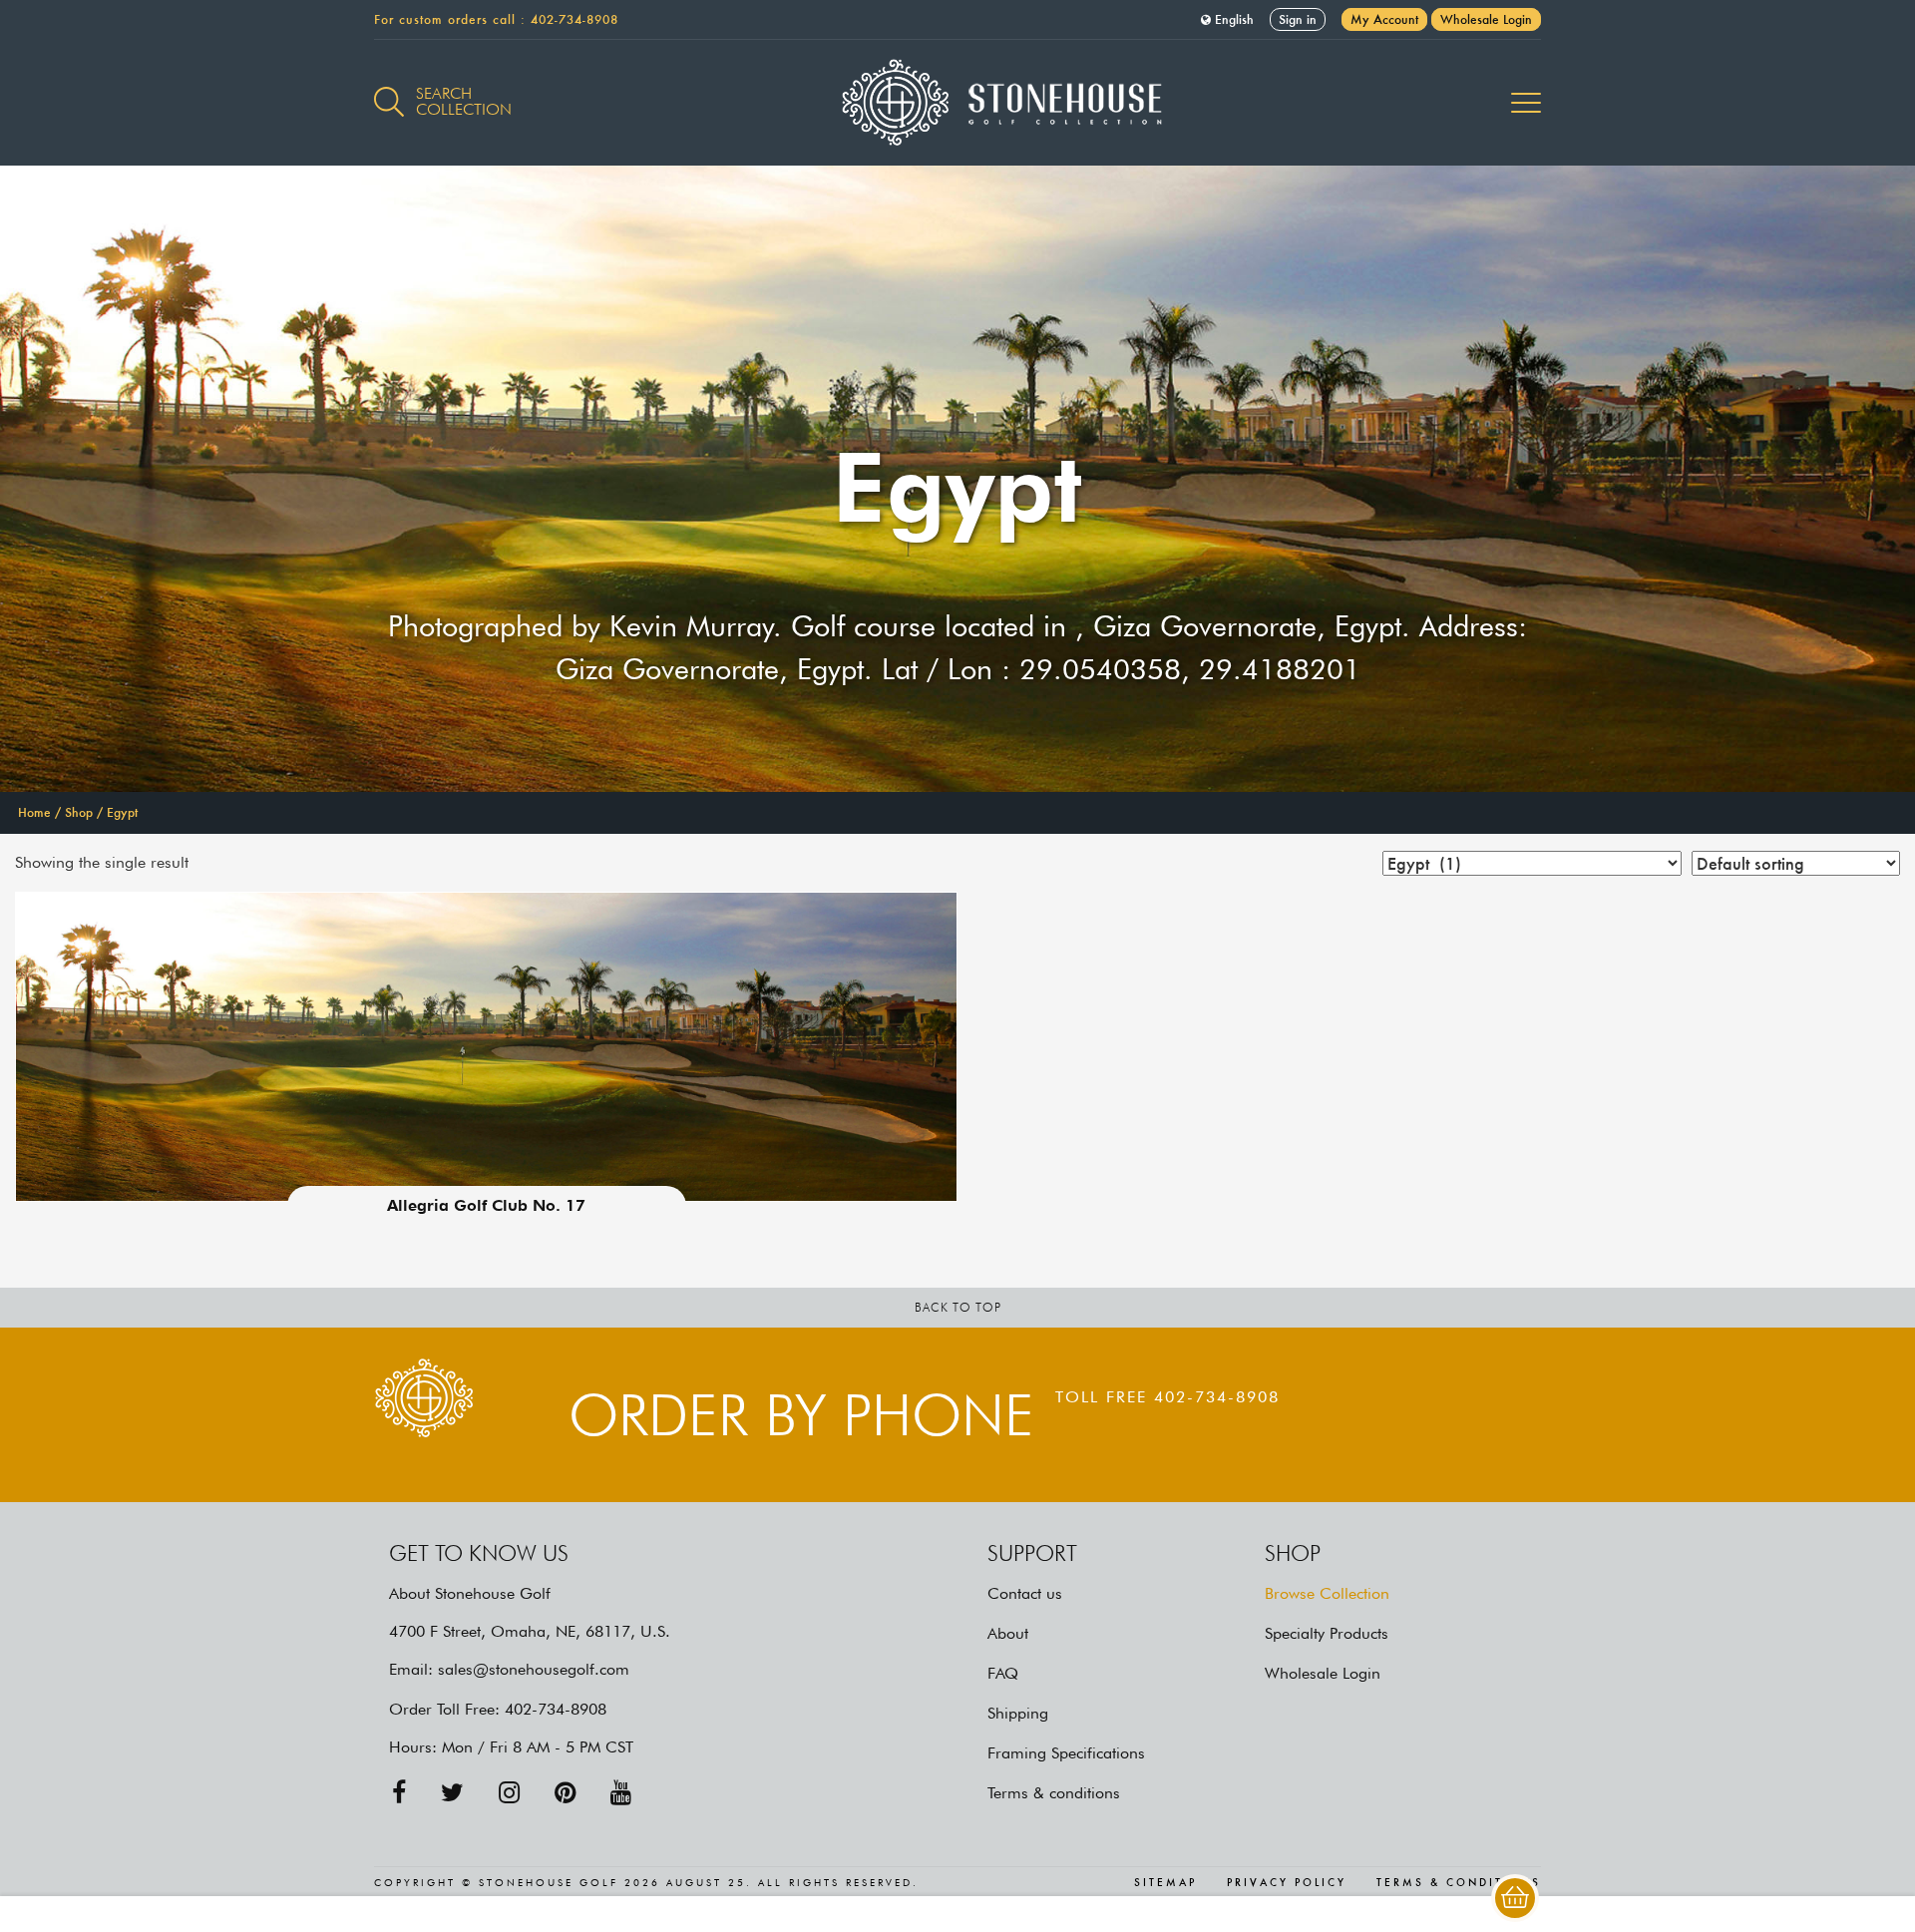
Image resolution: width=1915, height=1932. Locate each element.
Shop (79, 812)
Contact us (1025, 1593)
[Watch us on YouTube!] (621, 1793)
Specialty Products (1327, 1633)
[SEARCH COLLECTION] (389, 91)
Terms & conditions (1054, 1793)
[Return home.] (958, 103)
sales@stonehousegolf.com (534, 1669)
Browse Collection (1327, 1593)
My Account (1384, 19)
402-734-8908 (574, 19)
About (1008, 1633)
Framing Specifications (1066, 1753)
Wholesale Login (1486, 19)
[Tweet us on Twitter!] (452, 1793)
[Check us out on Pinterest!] (565, 1793)
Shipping (1018, 1713)
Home (34, 812)
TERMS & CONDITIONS (1459, 1883)
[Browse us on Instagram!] (509, 1793)
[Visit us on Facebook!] (399, 1793)
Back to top (958, 1307)
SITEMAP (1165, 1883)
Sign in (1298, 19)
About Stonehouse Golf (470, 1593)
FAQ (1003, 1673)
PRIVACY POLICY (1287, 1883)
